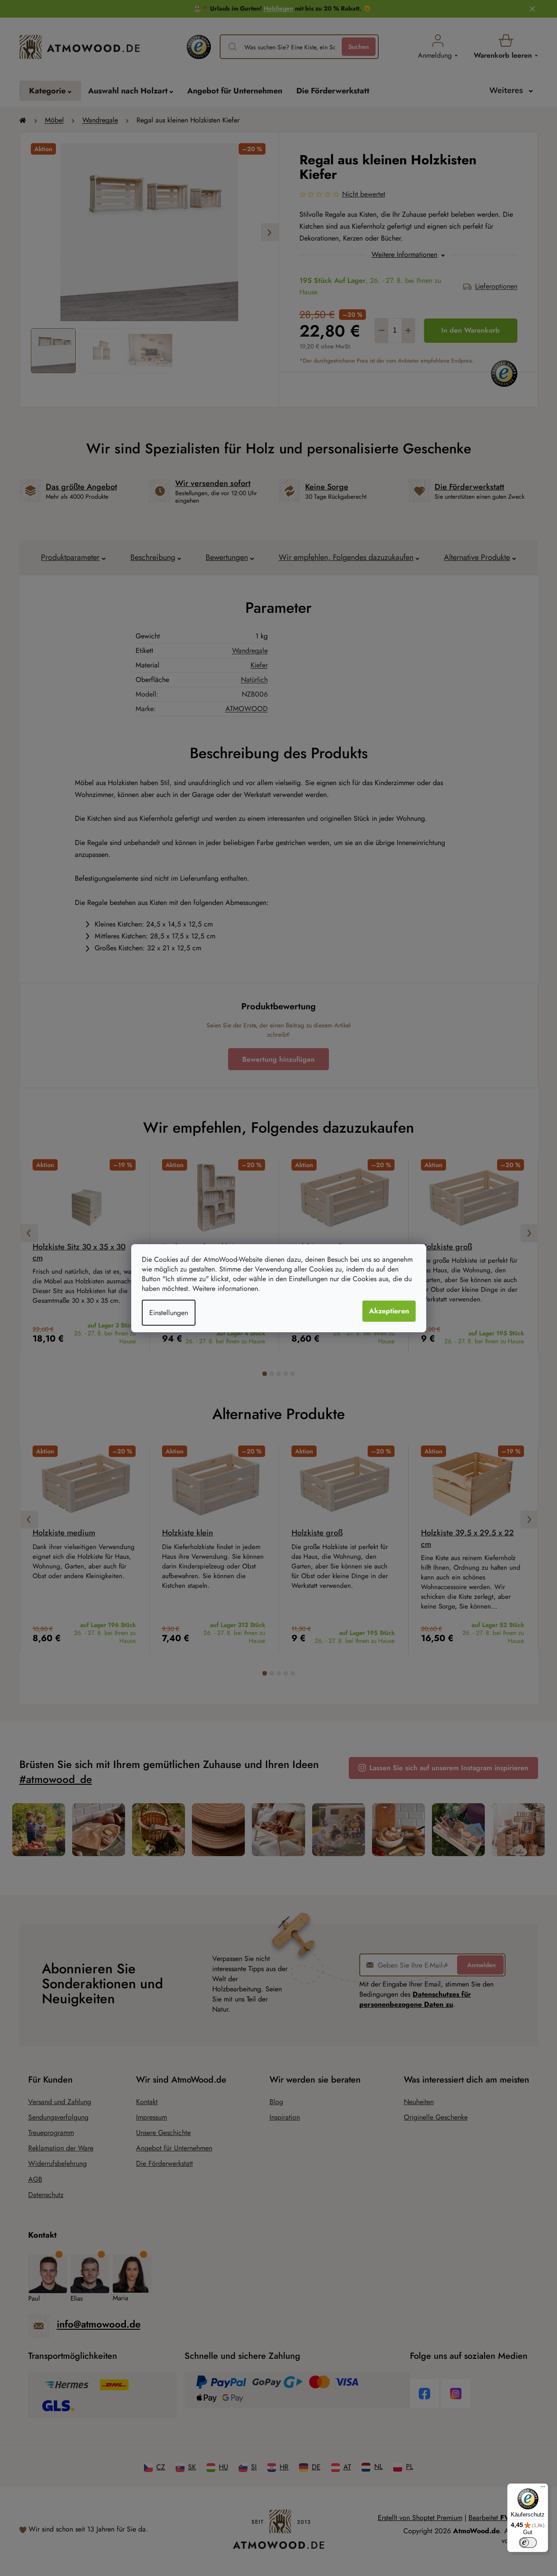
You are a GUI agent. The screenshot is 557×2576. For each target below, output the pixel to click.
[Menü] (543, 2489)
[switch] (528, 2543)
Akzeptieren (389, 1311)
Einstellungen (169, 1313)
